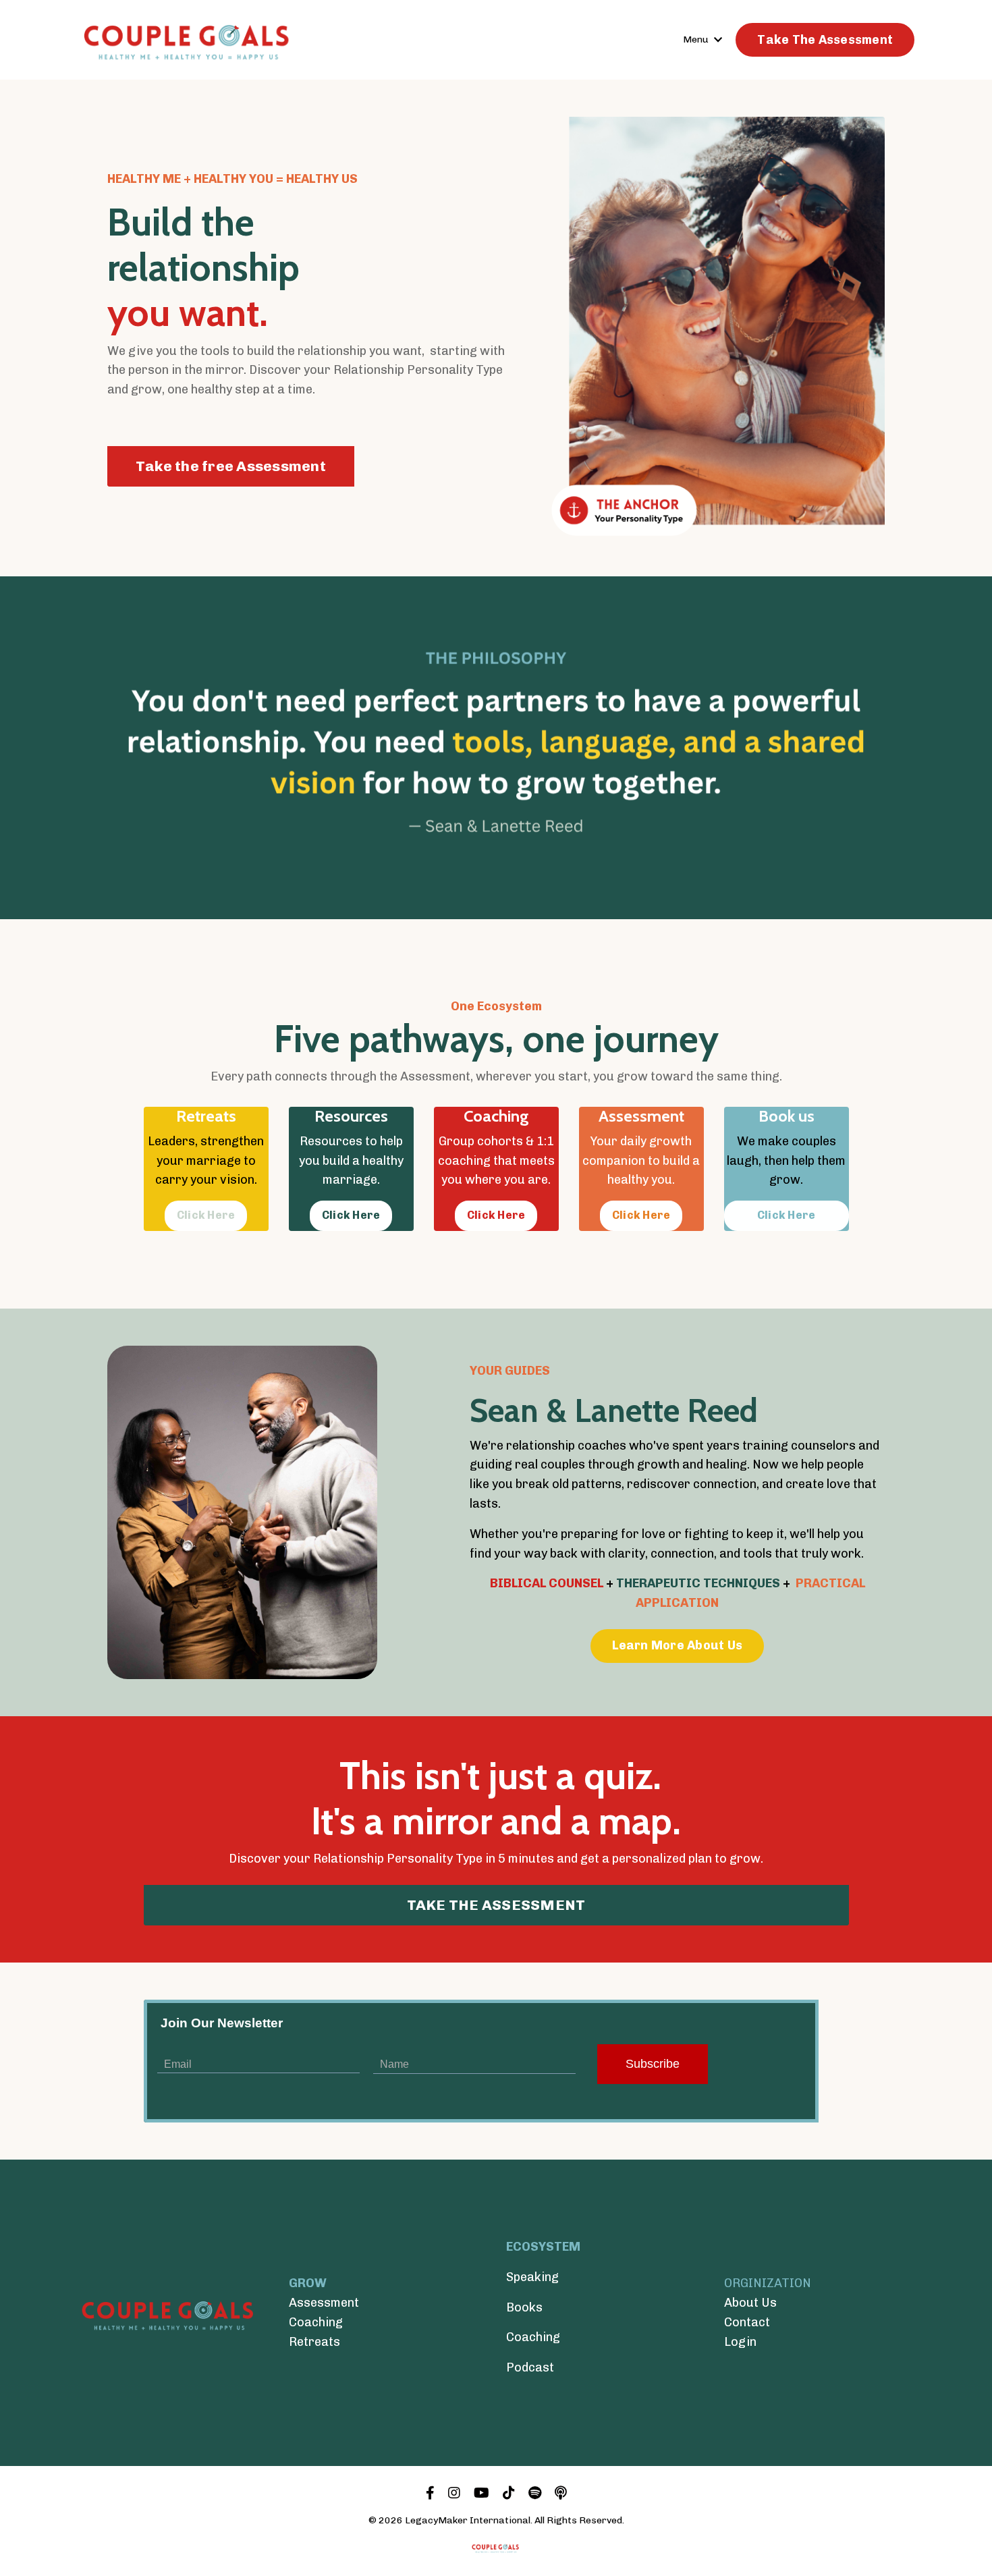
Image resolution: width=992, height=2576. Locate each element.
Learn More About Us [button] (677, 1645)
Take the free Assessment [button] (231, 466)
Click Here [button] (206, 1215)
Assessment (324, 2303)
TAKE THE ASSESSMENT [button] (496, 1905)
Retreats (314, 2342)
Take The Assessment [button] (825, 40)
